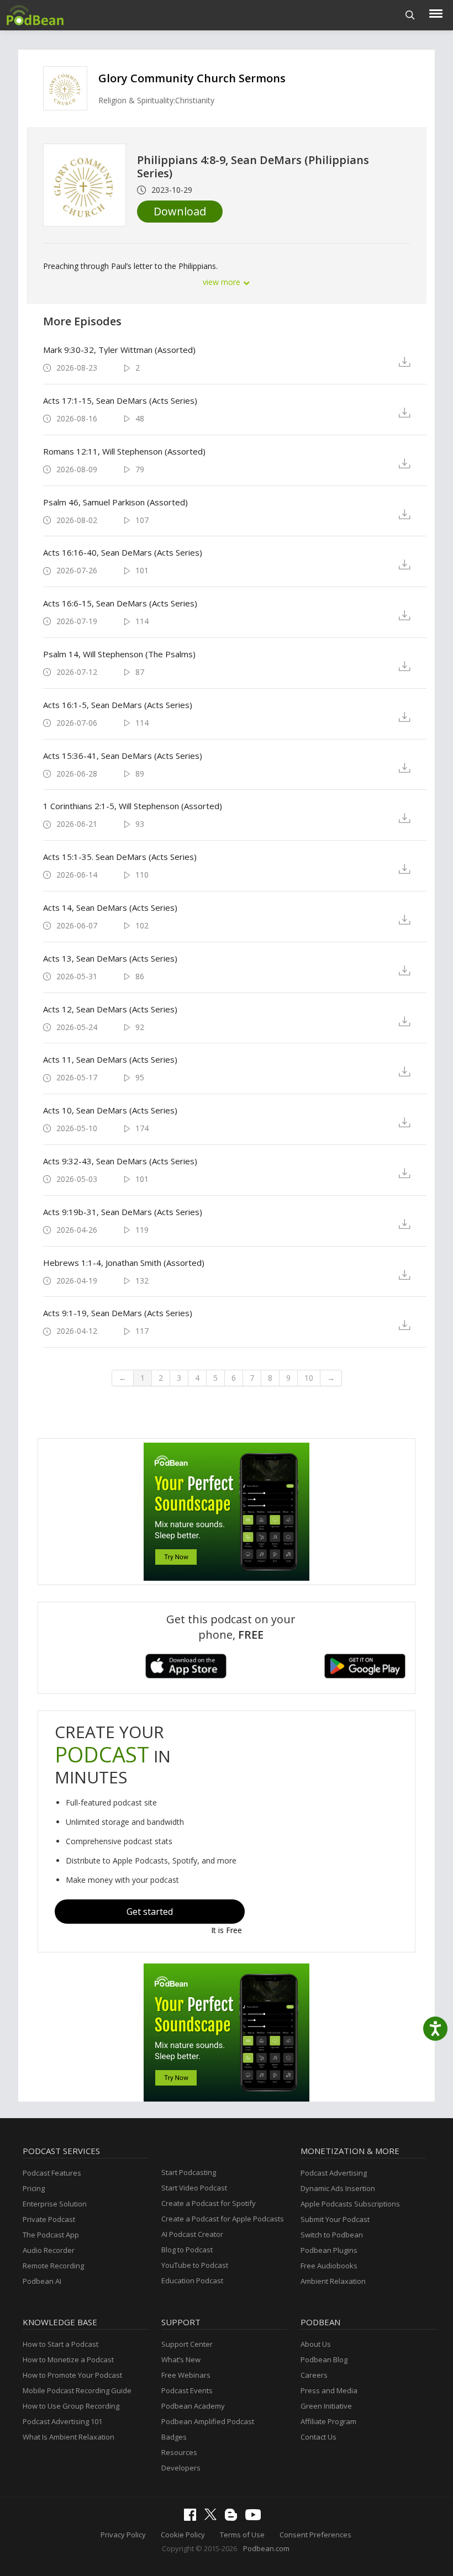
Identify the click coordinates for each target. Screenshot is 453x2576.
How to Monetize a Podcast (68, 2359)
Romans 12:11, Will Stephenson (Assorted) (124, 451)
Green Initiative (326, 2406)
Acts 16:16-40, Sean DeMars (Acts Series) (123, 552)
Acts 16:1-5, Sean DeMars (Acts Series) (118, 705)
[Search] (410, 15)
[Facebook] (193, 2518)
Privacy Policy (123, 2535)
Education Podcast (192, 2281)
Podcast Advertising (334, 2173)
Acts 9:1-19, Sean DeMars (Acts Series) (118, 1313)
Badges (174, 2437)
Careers (314, 2375)
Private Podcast (49, 2219)
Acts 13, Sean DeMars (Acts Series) (110, 958)
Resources (179, 2452)
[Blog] (234, 2518)
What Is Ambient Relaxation (69, 2437)
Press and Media (329, 2390)
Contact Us (318, 2437)
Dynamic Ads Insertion (338, 2188)
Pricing (34, 2188)
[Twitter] (213, 2517)
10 (309, 1378)
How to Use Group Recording (71, 2406)
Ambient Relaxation (333, 2281)
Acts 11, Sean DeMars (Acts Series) (110, 1059)
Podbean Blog (324, 2359)
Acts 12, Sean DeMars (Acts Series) (110, 1009)
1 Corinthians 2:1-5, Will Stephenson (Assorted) (133, 806)
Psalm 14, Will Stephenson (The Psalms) (119, 654)
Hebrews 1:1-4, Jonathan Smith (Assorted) (124, 1263)
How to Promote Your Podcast (72, 2375)
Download (180, 211)
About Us (316, 2344)
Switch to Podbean (332, 2235)
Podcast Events (187, 2390)
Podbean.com (266, 2548)
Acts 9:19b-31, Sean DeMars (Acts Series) (123, 1212)
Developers (181, 2468)
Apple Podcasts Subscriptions (350, 2204)
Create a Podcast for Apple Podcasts (223, 2219)
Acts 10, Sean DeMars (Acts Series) (110, 1110)
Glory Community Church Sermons (192, 78)
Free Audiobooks (329, 2266)
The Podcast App (51, 2235)
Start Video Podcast (194, 2188)
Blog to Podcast (187, 2250)
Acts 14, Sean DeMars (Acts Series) (110, 907)
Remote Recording (53, 2266)
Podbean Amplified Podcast (208, 2421)
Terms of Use (242, 2535)
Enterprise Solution (55, 2204)
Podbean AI (42, 2281)
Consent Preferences (315, 2535)
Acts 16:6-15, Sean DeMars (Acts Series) (120, 603)
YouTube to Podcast (195, 2265)
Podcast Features (52, 2173)
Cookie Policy (183, 2535)
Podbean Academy (193, 2406)
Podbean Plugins (329, 2250)
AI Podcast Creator (192, 2234)
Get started (150, 1912)
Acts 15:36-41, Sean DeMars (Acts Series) (123, 756)
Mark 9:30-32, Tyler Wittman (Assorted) (119, 350)
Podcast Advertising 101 (62, 2421)
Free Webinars (186, 2375)
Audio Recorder (49, 2250)
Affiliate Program (328, 2421)
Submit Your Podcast (335, 2219)
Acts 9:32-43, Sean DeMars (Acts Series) (120, 1161)
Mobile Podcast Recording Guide (77, 2390)
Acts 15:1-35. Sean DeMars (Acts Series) (120, 857)
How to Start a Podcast (60, 2344)
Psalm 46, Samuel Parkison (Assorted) (115, 502)
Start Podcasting (189, 2172)
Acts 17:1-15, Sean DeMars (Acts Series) (120, 400)
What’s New (181, 2359)
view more (223, 282)
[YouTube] (256, 2517)
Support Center (187, 2344)
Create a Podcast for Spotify (209, 2203)
